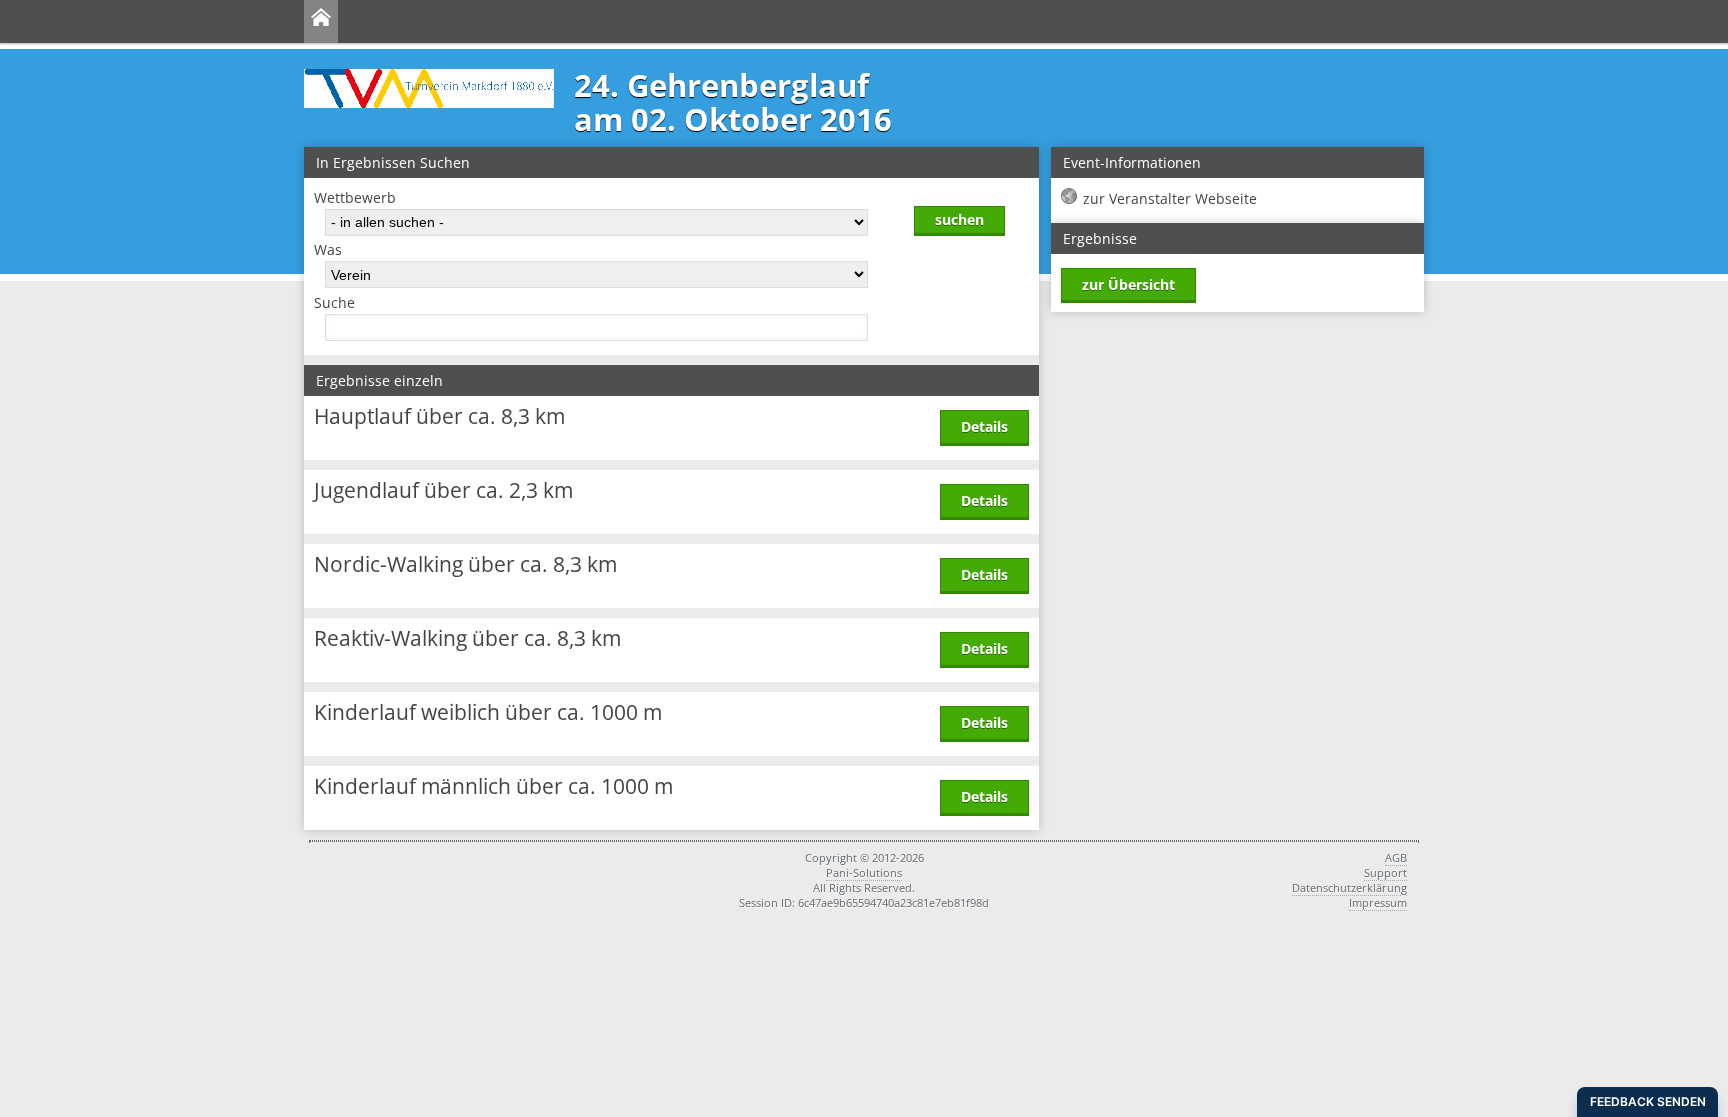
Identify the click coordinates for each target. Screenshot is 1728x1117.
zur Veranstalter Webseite (1170, 198)
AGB (1396, 857)
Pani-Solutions (864, 872)
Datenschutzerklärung (1349, 887)
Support (1385, 872)
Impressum (1378, 902)
